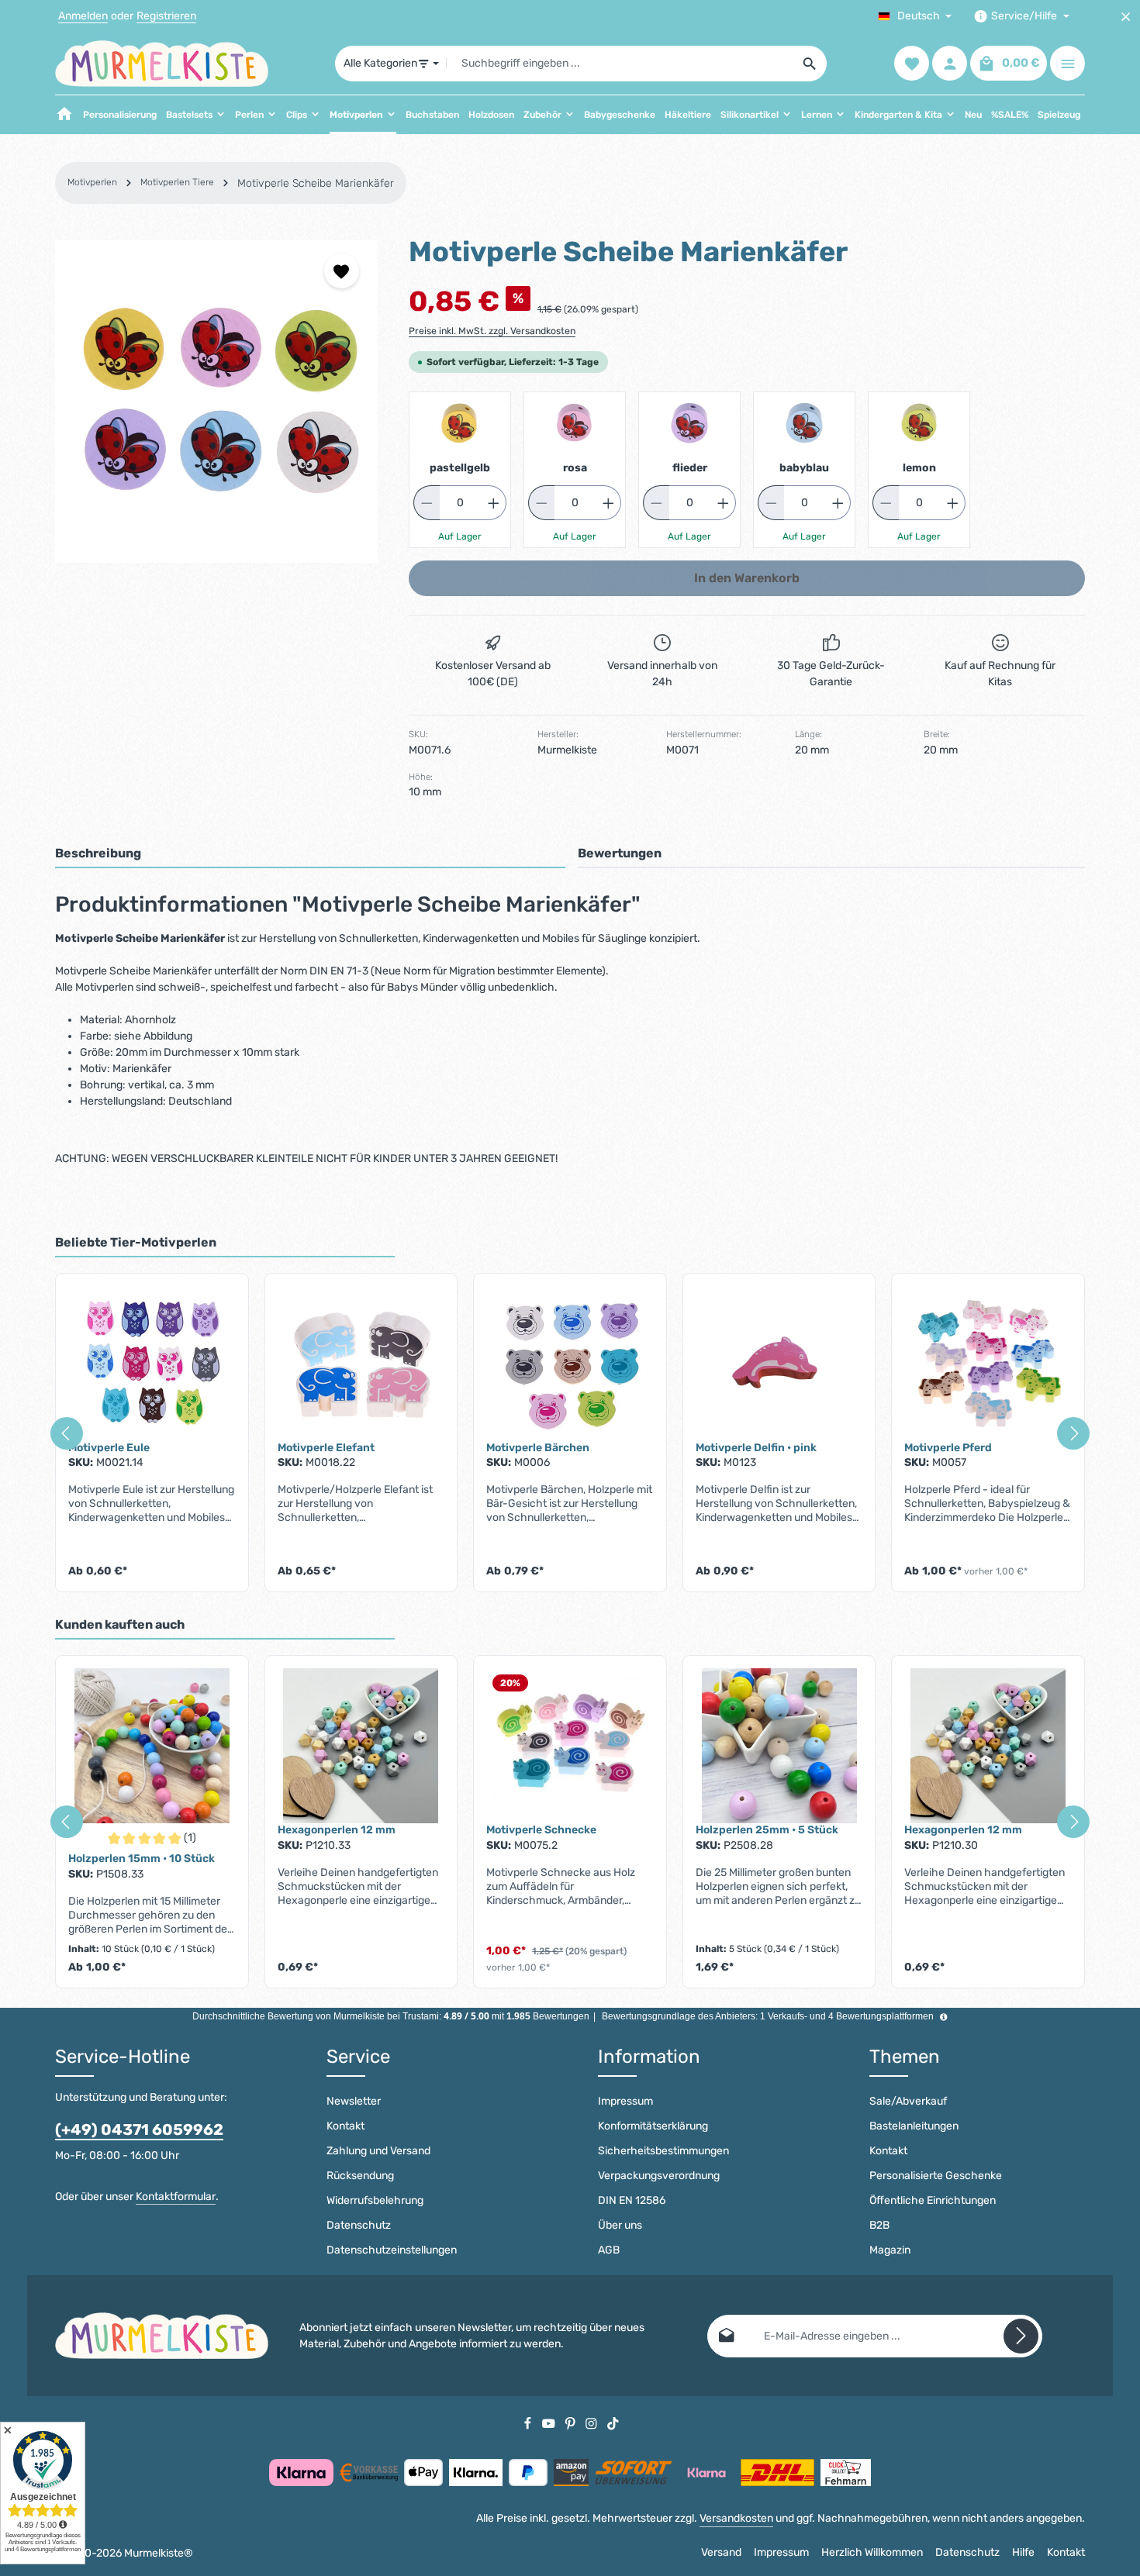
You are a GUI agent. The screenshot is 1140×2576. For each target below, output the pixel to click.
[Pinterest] (572, 2423)
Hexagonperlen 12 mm (337, 1830)
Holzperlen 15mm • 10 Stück (142, 1859)
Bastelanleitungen (914, 2126)
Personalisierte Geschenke (936, 2176)
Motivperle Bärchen (538, 1448)
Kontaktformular (176, 2197)
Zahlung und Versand (378, 2151)
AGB (609, 2250)
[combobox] (620, 64)
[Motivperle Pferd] (988, 1364)
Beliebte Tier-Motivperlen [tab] (136, 1242)
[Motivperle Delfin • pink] (779, 1364)
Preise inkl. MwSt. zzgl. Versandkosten (492, 331)
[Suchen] (810, 64)
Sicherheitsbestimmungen (663, 2151)
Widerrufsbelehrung (375, 2200)
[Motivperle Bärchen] (570, 1364)
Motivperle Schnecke (541, 1830)
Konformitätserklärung (653, 2126)
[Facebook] (529, 2423)
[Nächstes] (1073, 1433)
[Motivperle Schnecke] (570, 1746)
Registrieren (166, 17)
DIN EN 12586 (632, 2200)
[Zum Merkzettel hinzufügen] (342, 271)
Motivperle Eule (109, 1448)
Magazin (890, 2250)
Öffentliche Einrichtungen (933, 2200)
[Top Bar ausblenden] (1126, 17)
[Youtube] (550, 2423)
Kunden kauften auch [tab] (120, 1624)
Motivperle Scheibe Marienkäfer (316, 183)
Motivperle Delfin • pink (756, 1448)
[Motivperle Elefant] (361, 1364)
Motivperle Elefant (326, 1448)
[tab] (310, 854)
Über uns (620, 2225)
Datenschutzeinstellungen (392, 2250)
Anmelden (83, 17)
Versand (721, 2552)
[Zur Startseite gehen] (162, 64)
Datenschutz (359, 2225)
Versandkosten (736, 2518)
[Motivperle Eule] (152, 1364)
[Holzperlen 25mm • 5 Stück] (779, 1746)
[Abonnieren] (1021, 2336)
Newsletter (354, 2101)
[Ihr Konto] (950, 64)
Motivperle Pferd (948, 1448)
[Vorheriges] (67, 1433)
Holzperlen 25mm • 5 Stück (767, 1830)
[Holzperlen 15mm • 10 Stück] (152, 1746)
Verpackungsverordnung (659, 2176)
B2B (879, 2225)
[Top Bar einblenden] (1067, 64)
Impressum (625, 2101)
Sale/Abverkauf (908, 2101)
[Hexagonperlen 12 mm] (361, 1746)
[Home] (64, 115)
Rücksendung (360, 2176)
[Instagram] (592, 2423)
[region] (216, 402)
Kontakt (345, 2126)
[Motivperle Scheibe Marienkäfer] (216, 402)
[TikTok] (613, 2423)
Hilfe (1023, 2552)
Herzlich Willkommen (872, 2552)
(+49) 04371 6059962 (139, 2129)
